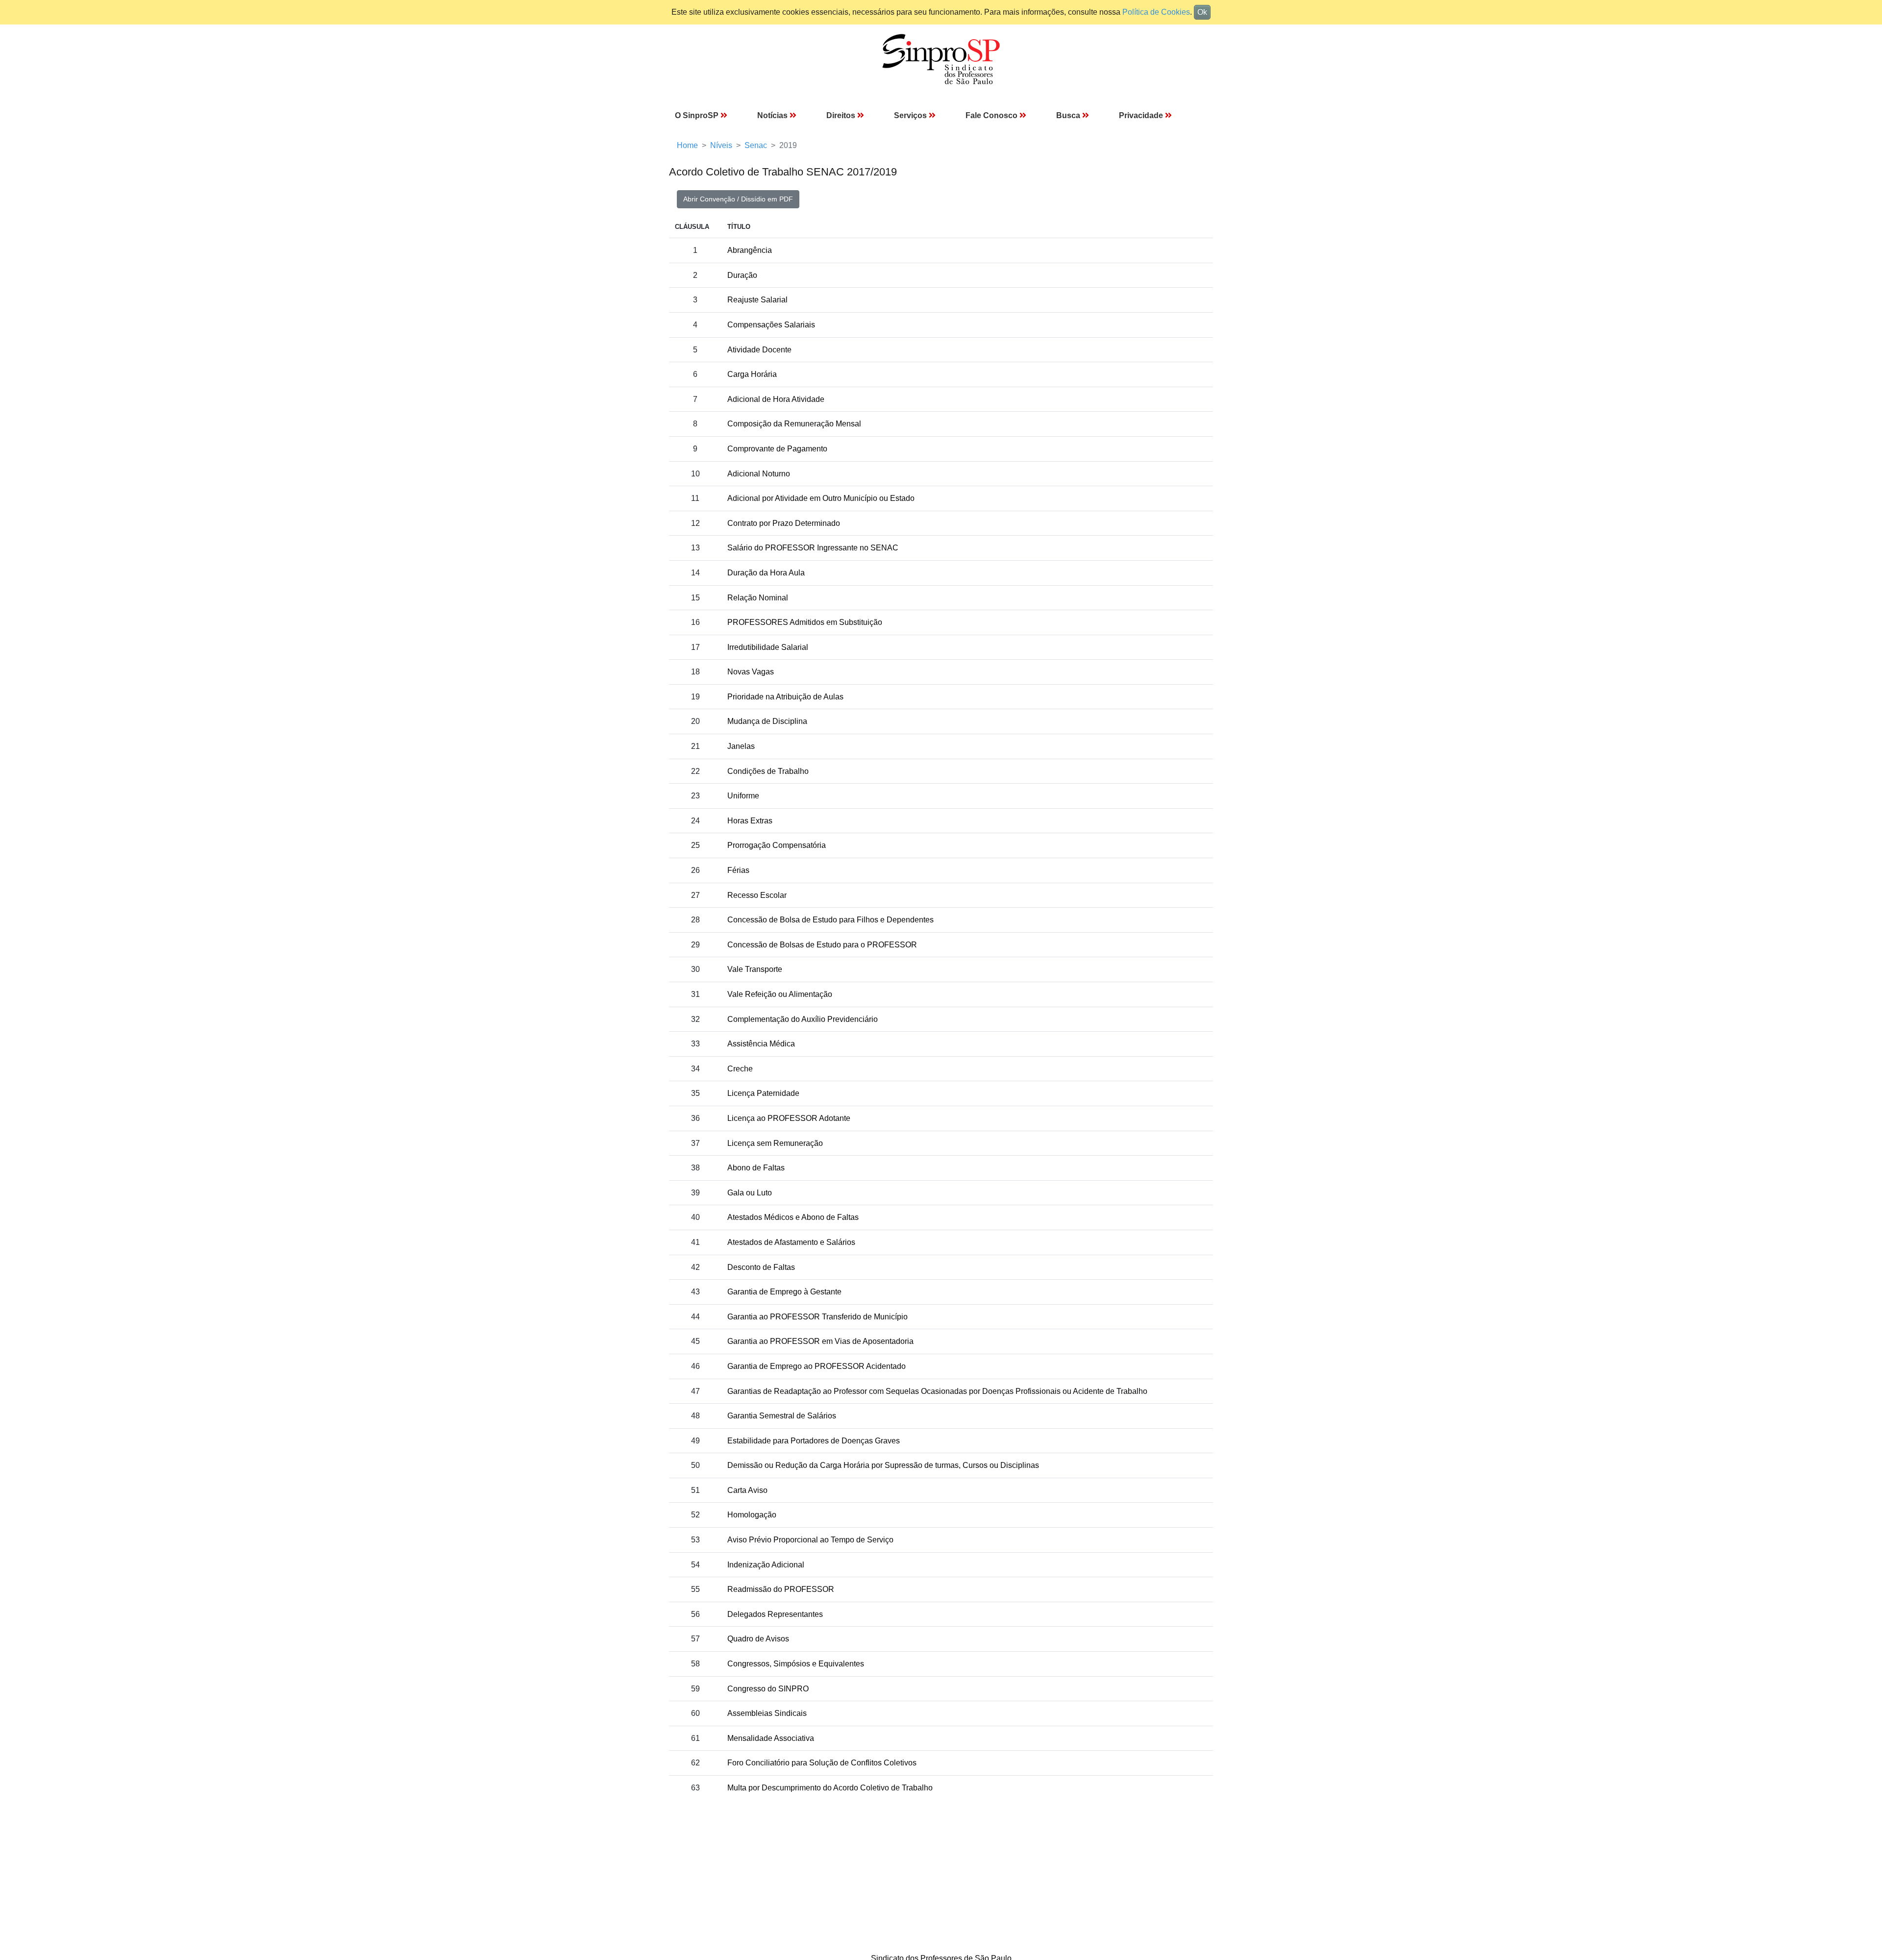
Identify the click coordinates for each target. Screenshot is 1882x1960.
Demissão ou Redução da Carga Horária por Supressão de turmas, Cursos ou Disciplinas (883, 1465)
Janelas (741, 746)
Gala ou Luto (750, 1193)
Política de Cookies (1156, 12)
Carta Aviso (747, 1490)
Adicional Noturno (759, 474)
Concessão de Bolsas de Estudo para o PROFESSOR (822, 945)
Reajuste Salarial (757, 300)
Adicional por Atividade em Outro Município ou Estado (821, 498)
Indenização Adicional (766, 1565)
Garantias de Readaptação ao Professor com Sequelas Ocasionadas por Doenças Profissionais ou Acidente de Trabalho (937, 1391)
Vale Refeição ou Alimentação (780, 994)
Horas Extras (750, 821)
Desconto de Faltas (761, 1267)
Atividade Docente (759, 350)
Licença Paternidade (763, 1093)
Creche (740, 1069)
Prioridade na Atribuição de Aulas (785, 697)
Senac (756, 145)
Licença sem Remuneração (775, 1143)
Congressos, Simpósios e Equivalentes (796, 1664)
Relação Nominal (758, 598)
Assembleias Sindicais (767, 1713)
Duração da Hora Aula (766, 573)
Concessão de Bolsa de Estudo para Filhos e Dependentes (830, 920)
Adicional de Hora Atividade (776, 399)
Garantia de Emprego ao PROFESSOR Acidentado (817, 1366)
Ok (1202, 12)
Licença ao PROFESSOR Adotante (789, 1118)
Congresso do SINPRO (768, 1689)
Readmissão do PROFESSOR (781, 1589)
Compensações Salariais (771, 325)
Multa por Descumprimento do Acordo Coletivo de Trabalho (830, 1788)
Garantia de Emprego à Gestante (784, 1292)
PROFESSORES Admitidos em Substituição (805, 622)
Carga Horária (752, 374)
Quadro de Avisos (758, 1639)
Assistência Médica (761, 1044)
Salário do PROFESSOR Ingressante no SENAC (813, 548)
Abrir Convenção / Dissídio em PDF (738, 199)
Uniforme (743, 796)
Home (687, 145)
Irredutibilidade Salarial (768, 647)
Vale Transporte (755, 969)
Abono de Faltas (756, 1168)
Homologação (752, 1515)
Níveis (721, 145)
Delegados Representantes (775, 1614)
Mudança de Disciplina (767, 721)
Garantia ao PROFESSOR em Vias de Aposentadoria (820, 1341)
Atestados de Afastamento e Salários (791, 1242)
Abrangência (750, 250)
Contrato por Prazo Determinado (784, 523)
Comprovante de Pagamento (777, 449)
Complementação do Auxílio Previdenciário (803, 1019)
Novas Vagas (751, 672)
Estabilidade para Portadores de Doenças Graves (814, 1441)
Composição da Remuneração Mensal (794, 424)
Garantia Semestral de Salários (782, 1416)
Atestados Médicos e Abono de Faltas (793, 1217)
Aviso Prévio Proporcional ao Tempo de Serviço (810, 1540)
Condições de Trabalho (768, 771)
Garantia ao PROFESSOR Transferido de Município (817, 1317)
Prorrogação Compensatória (777, 845)
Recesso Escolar (757, 895)
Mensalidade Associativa (771, 1738)
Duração (742, 275)
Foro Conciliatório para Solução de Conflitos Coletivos (822, 1763)
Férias (738, 870)
